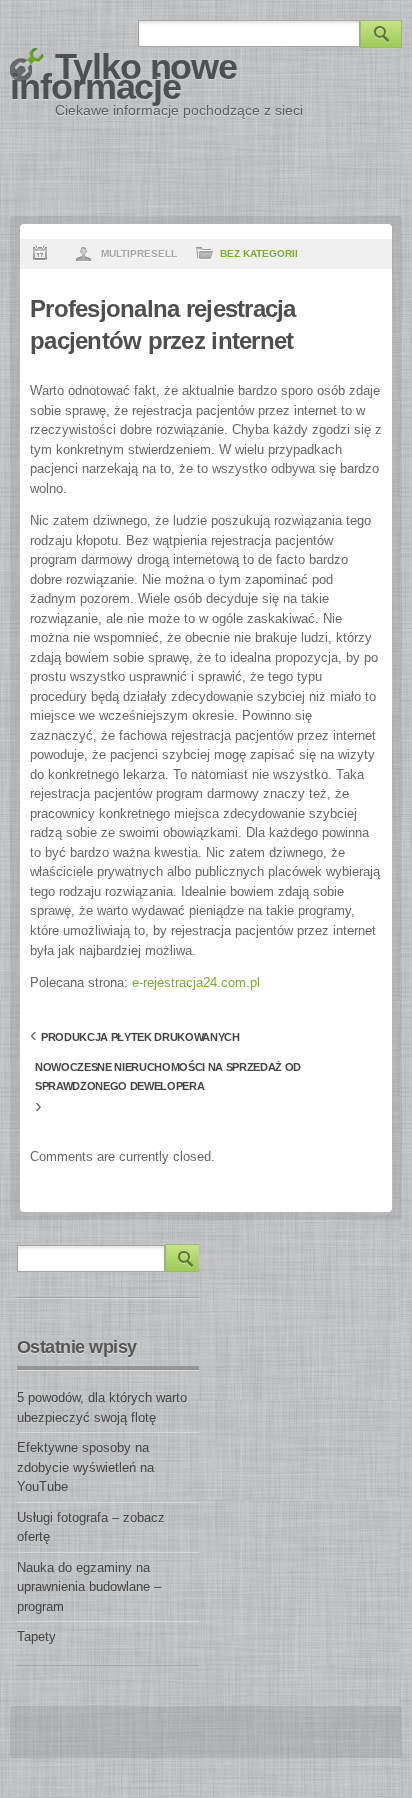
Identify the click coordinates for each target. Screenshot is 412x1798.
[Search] (381, 34)
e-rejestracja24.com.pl (196, 982)
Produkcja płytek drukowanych (140, 1037)
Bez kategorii (259, 253)
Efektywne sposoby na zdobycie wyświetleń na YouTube (85, 1467)
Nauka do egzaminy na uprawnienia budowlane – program (89, 1587)
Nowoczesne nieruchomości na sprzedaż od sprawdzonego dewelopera (168, 1069)
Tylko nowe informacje (123, 76)
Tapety (36, 1636)
